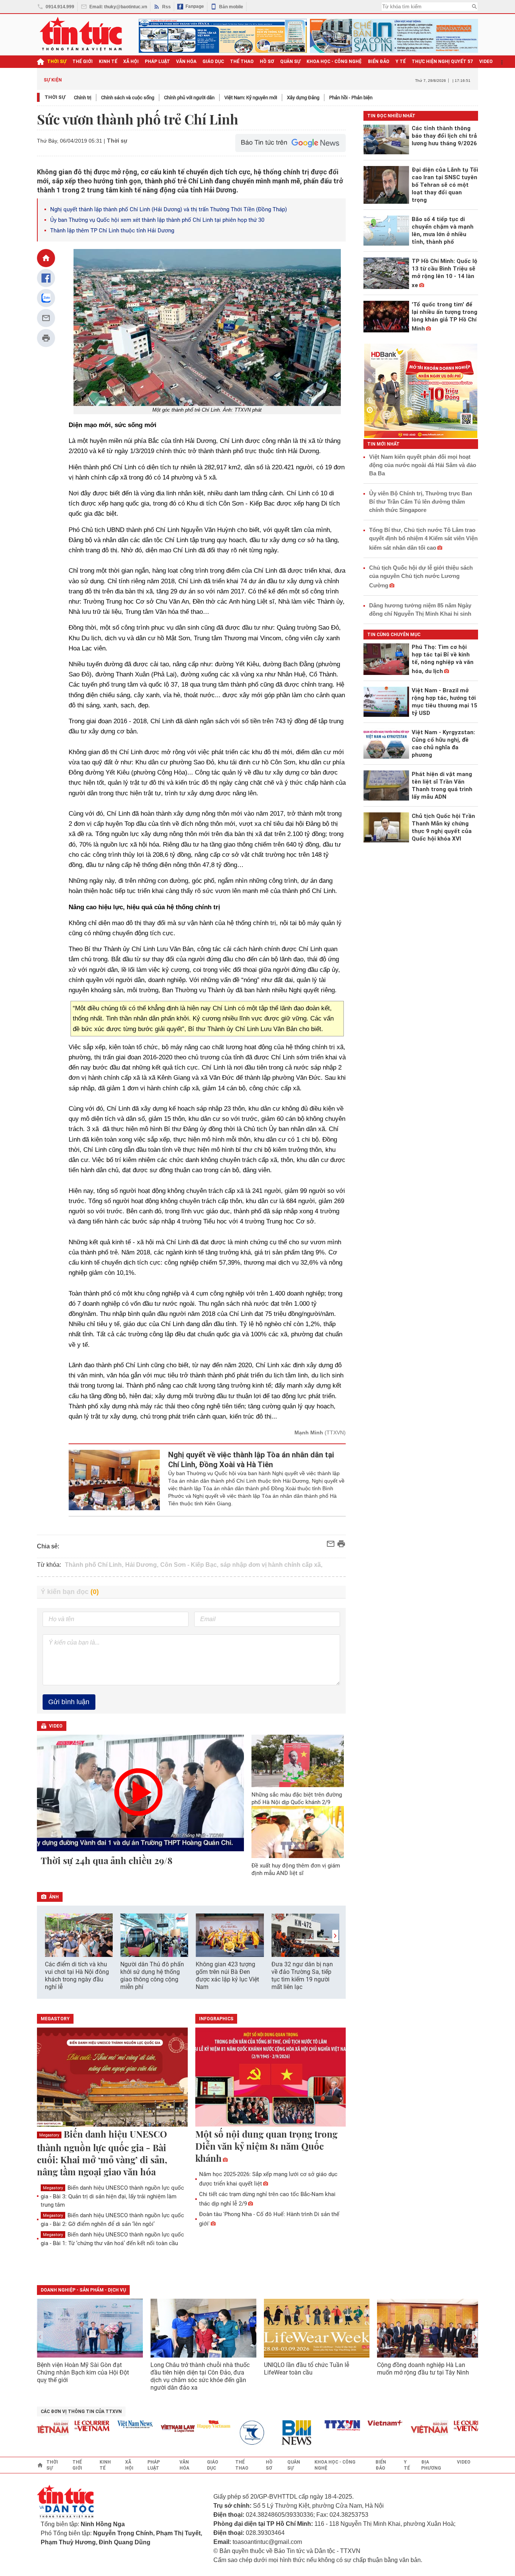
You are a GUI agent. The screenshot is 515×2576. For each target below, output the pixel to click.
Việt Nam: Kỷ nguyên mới (251, 98)
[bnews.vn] (276, 2433)
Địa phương (431, 2465)
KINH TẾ (108, 61)
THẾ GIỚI (83, 61)
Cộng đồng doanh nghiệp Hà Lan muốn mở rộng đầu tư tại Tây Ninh (424, 2369)
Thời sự (57, 61)
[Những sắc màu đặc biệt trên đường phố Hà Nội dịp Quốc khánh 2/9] (298, 1761)
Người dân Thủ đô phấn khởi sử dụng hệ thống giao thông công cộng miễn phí (152, 1976)
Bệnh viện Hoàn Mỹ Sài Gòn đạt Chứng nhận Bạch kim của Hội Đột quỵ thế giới (83, 2372)
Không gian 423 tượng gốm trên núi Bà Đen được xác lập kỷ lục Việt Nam (227, 1976)
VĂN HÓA (186, 61)
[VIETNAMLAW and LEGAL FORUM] (155, 2429)
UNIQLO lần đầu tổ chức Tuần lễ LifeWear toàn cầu (307, 2369)
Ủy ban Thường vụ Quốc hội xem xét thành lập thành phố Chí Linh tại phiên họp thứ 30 (157, 220)
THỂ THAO (242, 61)
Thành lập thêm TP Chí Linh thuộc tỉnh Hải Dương (112, 231)
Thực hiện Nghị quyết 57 (442, 61)
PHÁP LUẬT (157, 61)
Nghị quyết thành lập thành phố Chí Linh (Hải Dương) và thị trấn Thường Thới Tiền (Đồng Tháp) (169, 209)
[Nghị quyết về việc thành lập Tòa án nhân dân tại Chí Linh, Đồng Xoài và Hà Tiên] (114, 1480)
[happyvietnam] (190, 2424)
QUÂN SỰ (290, 61)
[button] (335, 1936)
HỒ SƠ (267, 61)
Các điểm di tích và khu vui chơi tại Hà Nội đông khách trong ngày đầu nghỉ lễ (77, 1976)
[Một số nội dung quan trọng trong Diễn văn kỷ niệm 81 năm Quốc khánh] (271, 2078)
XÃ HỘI (131, 61)
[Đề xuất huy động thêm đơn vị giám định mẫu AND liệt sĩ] (298, 1832)
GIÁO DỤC (213, 61)
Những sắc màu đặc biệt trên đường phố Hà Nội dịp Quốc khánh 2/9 (297, 1798)
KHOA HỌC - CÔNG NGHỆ (334, 61)
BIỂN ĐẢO (379, 61)
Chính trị (83, 98)
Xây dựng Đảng (303, 98)
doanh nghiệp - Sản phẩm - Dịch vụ (83, 2290)
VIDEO (486, 61)
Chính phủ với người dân (189, 98)
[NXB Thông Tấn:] (233, 2433)
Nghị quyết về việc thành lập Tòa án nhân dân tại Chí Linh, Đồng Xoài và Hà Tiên (251, 1460)
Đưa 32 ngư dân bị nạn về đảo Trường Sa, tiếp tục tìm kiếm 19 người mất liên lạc (302, 1976)
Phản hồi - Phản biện (351, 98)
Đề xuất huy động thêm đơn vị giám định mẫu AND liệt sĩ (296, 1869)
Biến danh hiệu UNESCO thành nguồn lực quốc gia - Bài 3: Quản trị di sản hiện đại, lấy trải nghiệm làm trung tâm (112, 2196)
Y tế (401, 61)
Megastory (49, 2135)
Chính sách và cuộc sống (128, 98)
